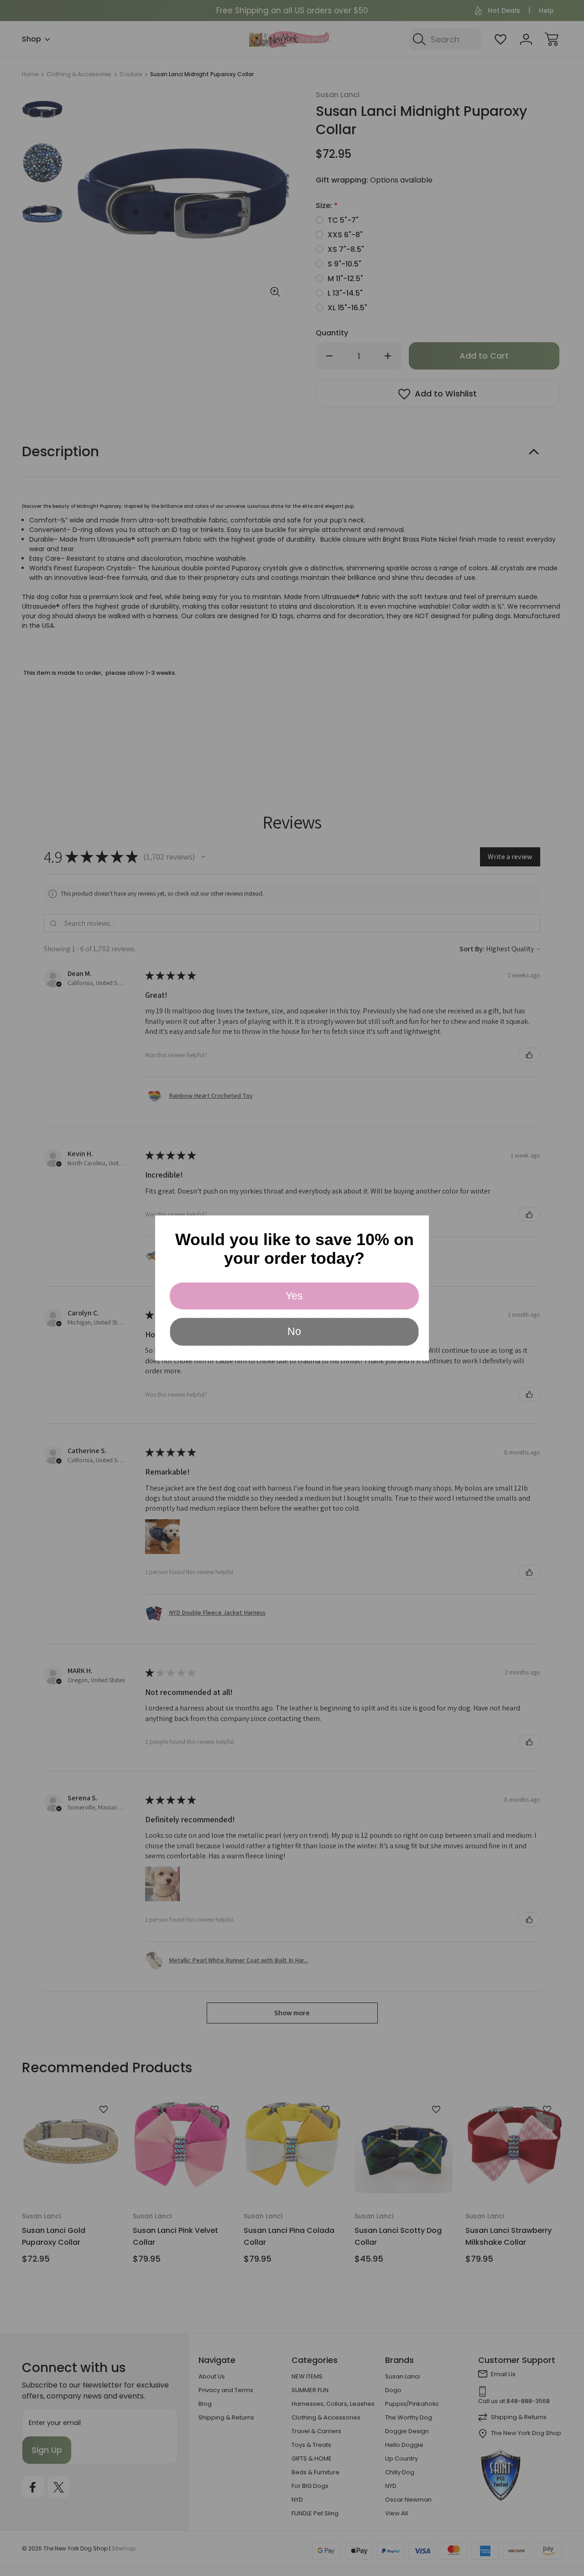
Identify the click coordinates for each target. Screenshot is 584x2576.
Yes (294, 1296)
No (294, 1331)
